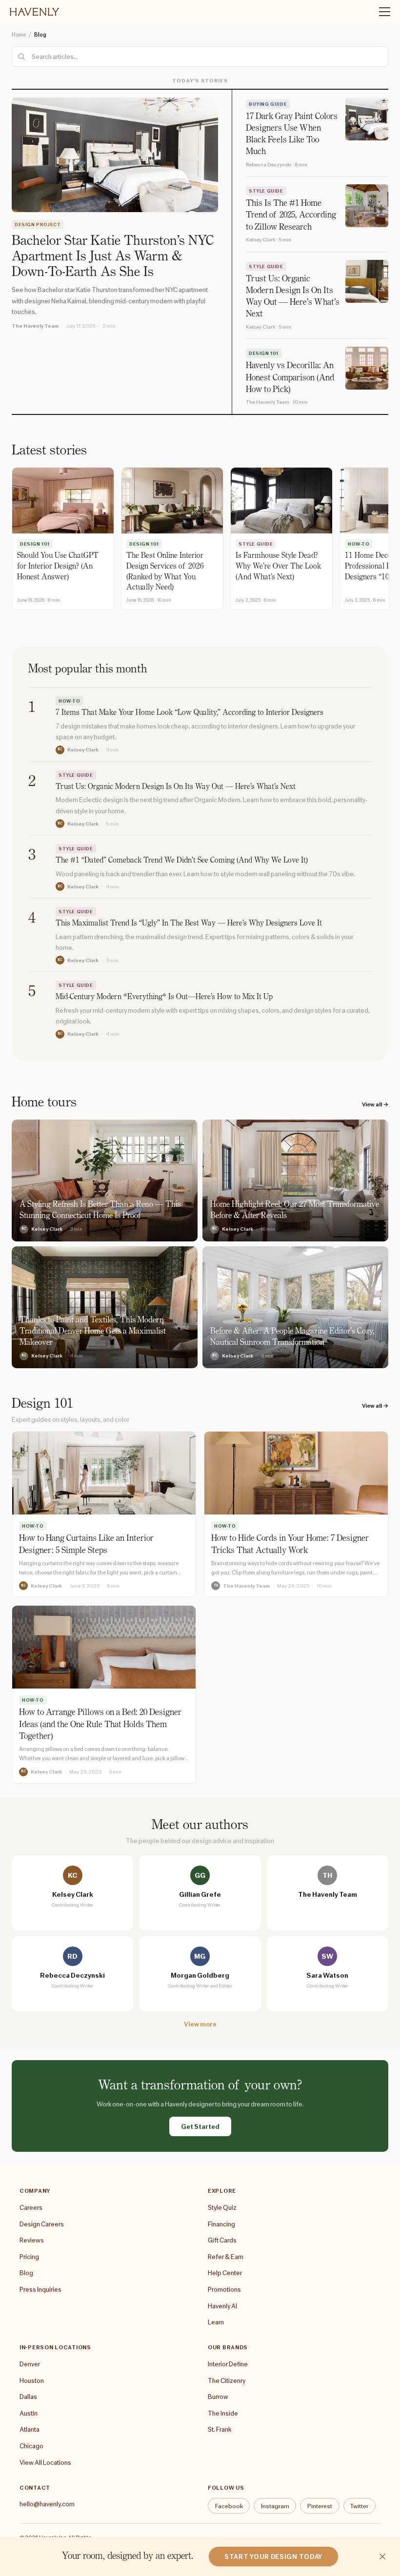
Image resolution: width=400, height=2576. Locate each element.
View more (200, 2024)
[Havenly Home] (34, 12)
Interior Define (228, 2364)
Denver (30, 2364)
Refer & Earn (226, 2257)
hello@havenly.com (47, 2504)
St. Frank (220, 2429)
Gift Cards (222, 2240)
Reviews (32, 2240)
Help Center (225, 2273)
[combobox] (200, 57)
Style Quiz (222, 2207)
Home (19, 35)
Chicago (31, 2446)
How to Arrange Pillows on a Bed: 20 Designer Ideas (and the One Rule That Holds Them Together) (100, 1725)
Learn (216, 2322)
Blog (26, 2273)
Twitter (359, 2506)
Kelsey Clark (83, 749)
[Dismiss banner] (382, 2556)
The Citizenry (227, 2380)
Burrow (218, 2397)
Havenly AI (222, 2306)
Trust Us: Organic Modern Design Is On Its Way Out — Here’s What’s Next (176, 787)
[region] (200, 540)
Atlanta (30, 2429)
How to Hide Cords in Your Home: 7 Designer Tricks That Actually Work (290, 1545)
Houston (32, 2380)
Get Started (200, 2126)
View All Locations (45, 2462)
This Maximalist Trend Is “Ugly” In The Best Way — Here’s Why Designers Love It (189, 924)
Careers (31, 2207)
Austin (29, 2413)
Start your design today (273, 2556)
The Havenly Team (35, 326)
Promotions (224, 2289)
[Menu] (380, 12)
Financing (221, 2224)
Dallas (28, 2397)
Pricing (29, 2257)
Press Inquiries (40, 2289)
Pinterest (320, 2506)
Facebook (229, 2506)
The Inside (223, 2413)
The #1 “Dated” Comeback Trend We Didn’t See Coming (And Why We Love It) (182, 861)
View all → (375, 1104)
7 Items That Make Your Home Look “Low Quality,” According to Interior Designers (190, 713)
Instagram (275, 2506)
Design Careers (42, 2224)
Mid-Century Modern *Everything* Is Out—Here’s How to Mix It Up (164, 997)
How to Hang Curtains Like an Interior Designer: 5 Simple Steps (86, 1545)
